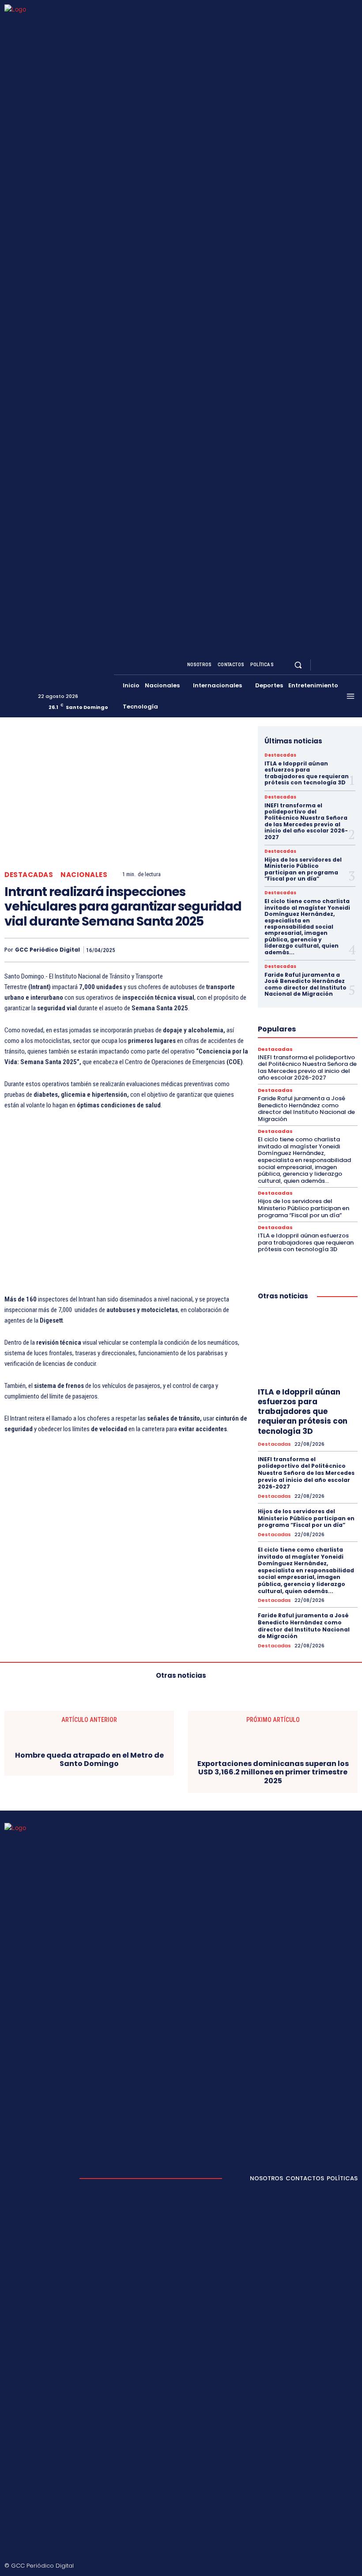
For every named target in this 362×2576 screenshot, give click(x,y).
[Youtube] (352, 665)
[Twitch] (328, 2566)
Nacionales (84, 875)
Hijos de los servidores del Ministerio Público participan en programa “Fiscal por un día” (303, 869)
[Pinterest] (199, 950)
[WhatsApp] (219, 950)
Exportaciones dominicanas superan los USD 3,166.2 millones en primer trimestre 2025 (273, 1772)
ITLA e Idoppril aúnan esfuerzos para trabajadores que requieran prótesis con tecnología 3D (307, 773)
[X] (342, 665)
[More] (240, 950)
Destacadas (29, 875)
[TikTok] (313, 2566)
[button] (298, 665)
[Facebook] (321, 665)
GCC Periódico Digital (47, 950)
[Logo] (35, 357)
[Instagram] (331, 665)
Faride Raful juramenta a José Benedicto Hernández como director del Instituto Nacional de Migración (305, 984)
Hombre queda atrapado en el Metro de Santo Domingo (89, 1759)
